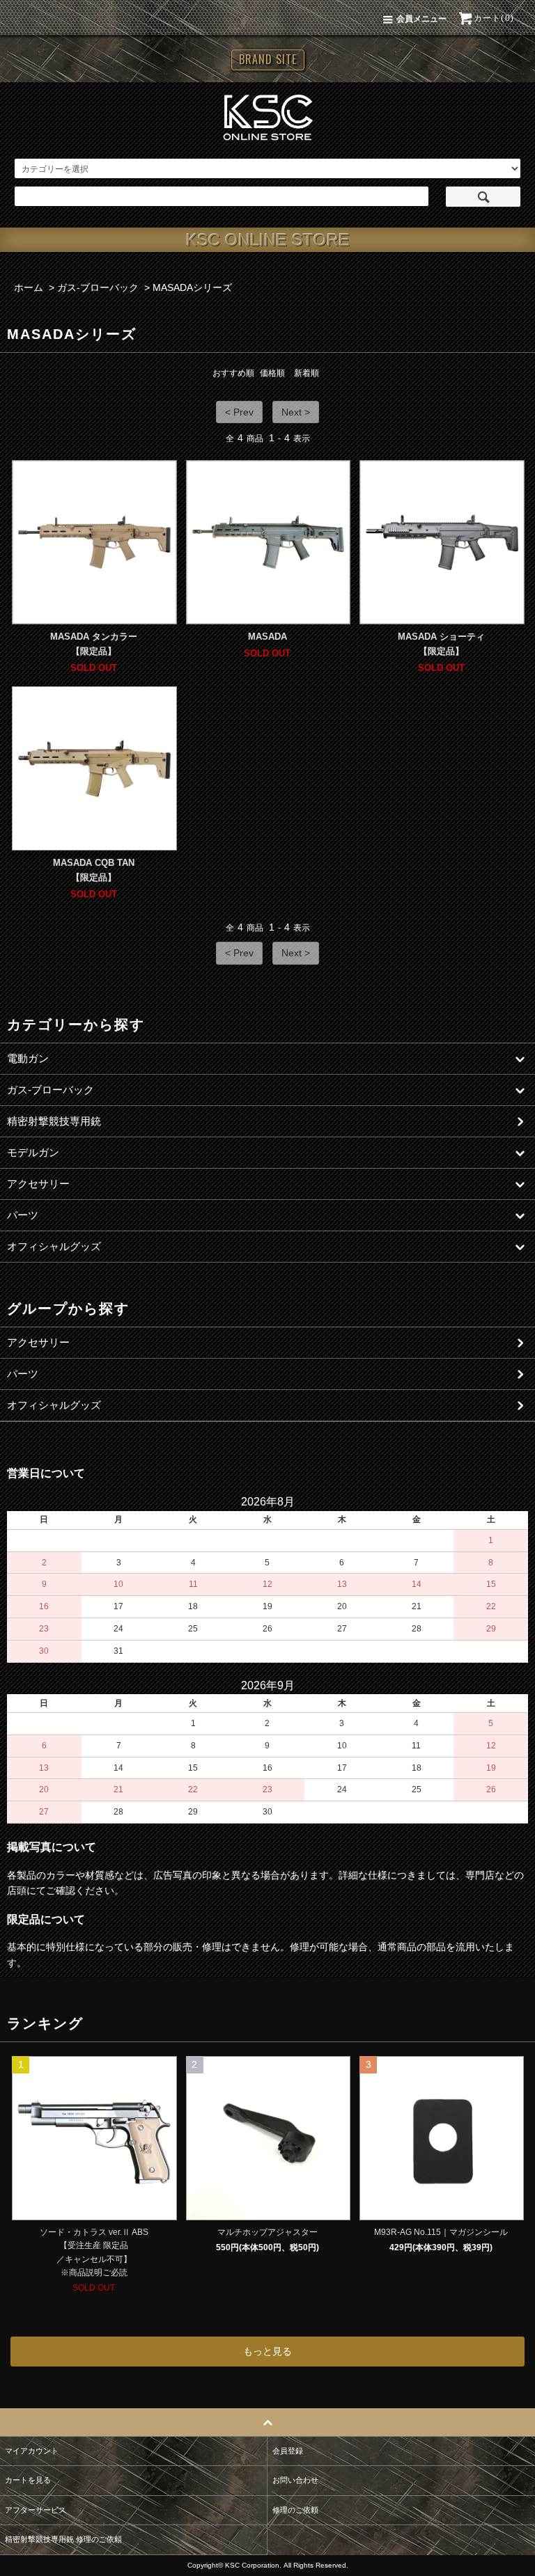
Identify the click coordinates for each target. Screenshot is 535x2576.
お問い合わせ (295, 2480)
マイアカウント (32, 2451)
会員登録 (288, 2451)
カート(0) (494, 18)
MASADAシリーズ (192, 287)
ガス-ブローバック (98, 287)
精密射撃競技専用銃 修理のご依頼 (63, 2539)
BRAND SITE (268, 59)
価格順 (272, 373)
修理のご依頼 (295, 2510)
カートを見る (28, 2480)
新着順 (307, 373)
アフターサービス (36, 2510)
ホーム (29, 287)
